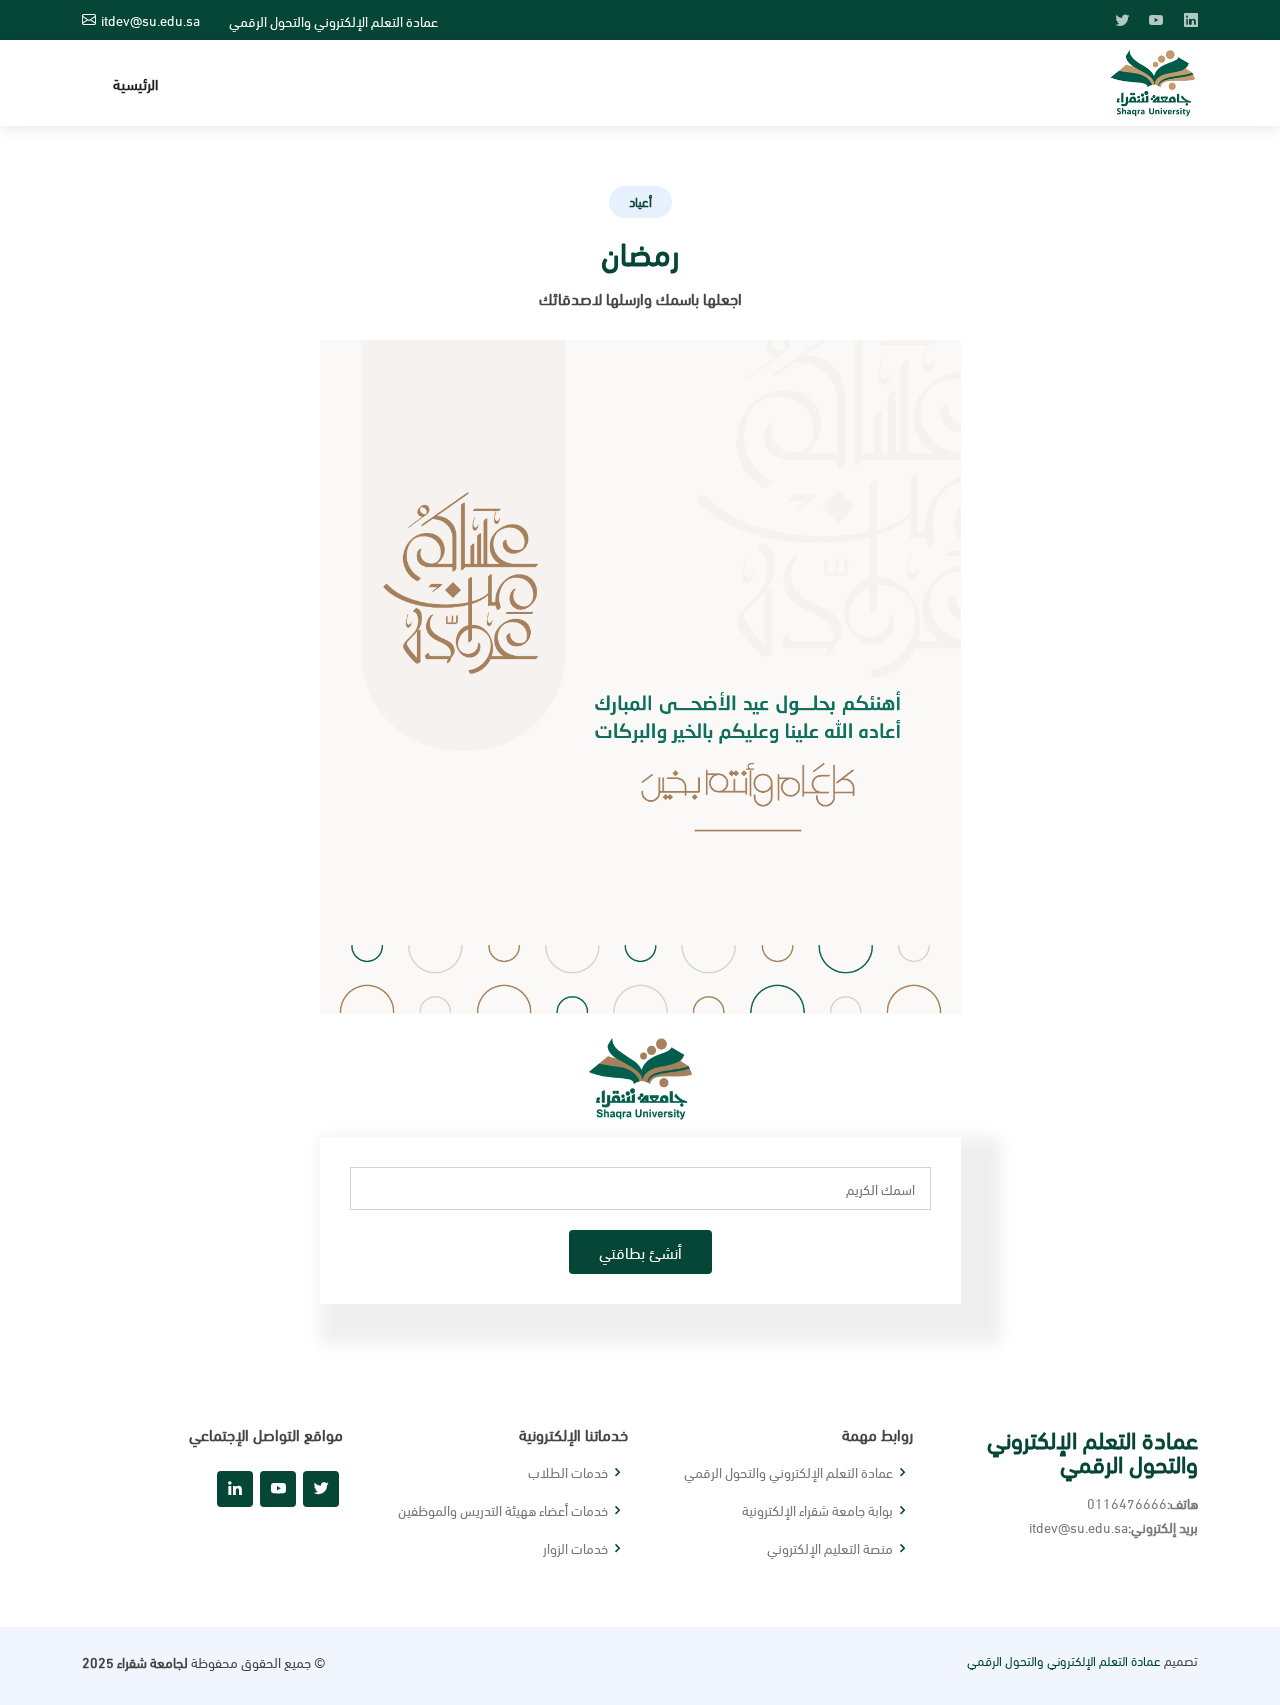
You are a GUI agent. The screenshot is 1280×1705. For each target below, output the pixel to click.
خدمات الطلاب (568, 1472)
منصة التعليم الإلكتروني (830, 1548)
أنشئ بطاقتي (640, 1251)
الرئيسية (135, 83)
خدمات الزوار (575, 1548)
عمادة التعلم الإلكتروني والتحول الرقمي (788, 1472)
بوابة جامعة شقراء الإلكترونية (817, 1510)
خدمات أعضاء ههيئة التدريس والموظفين (503, 1510)
